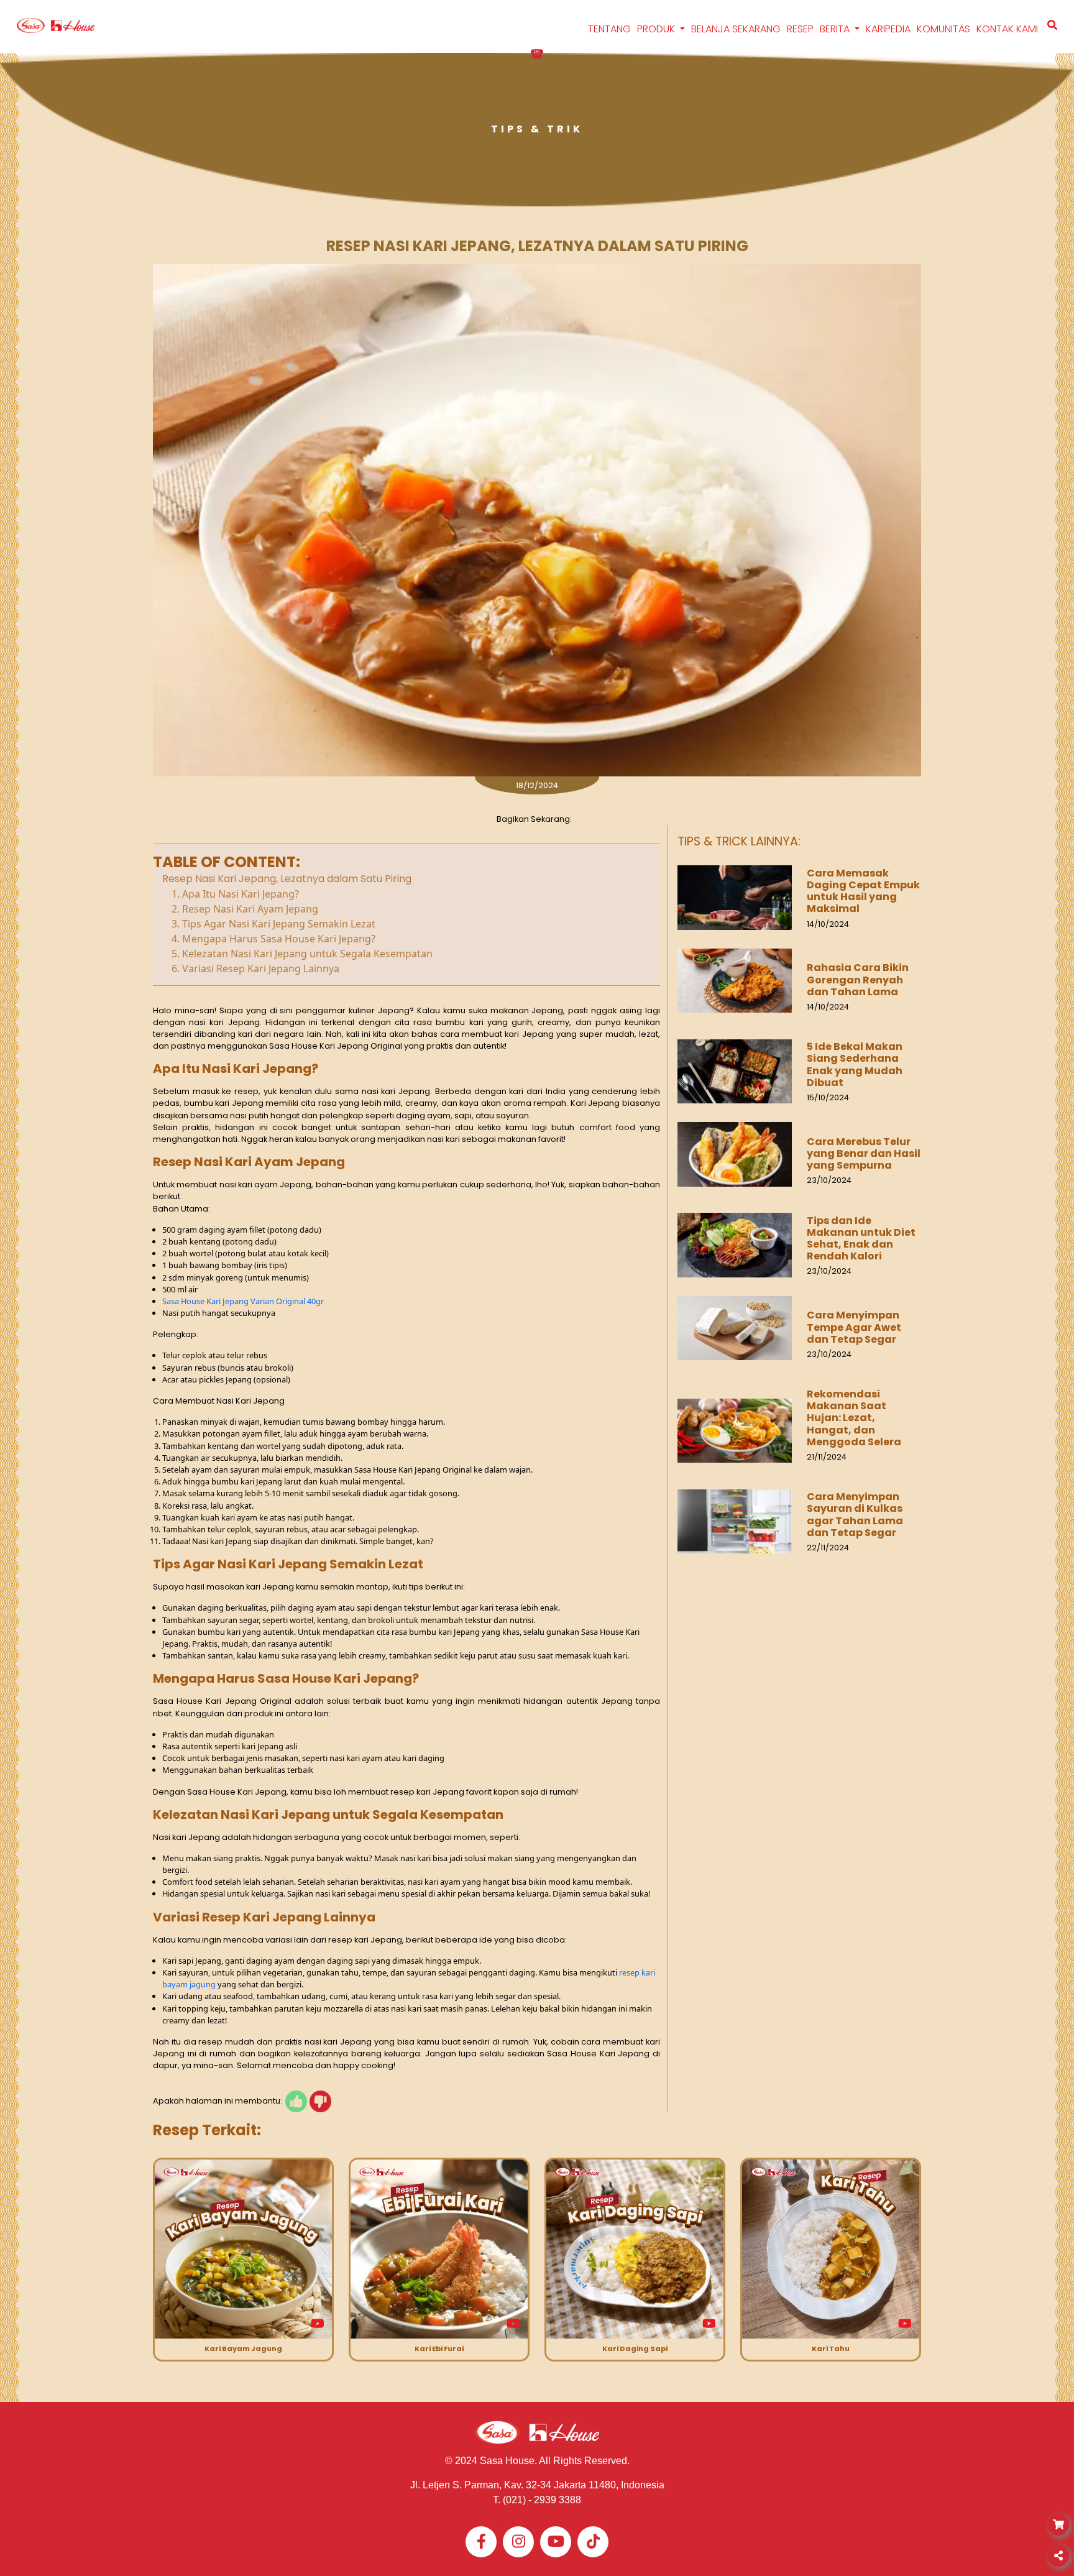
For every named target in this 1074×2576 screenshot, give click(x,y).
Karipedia (888, 29)
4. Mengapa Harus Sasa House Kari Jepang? (273, 939)
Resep (800, 29)
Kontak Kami (1007, 29)
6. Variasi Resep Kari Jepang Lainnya (255, 968)
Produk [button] (657, 29)
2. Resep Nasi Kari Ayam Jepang (245, 909)
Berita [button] (836, 29)
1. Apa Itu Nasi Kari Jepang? (235, 894)
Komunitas (943, 29)
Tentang (609, 29)
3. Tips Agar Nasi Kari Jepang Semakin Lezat (273, 924)
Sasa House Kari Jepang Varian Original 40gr (244, 1301)
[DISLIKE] (320, 2101)
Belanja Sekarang (736, 29)
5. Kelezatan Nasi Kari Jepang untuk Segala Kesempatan (302, 954)
